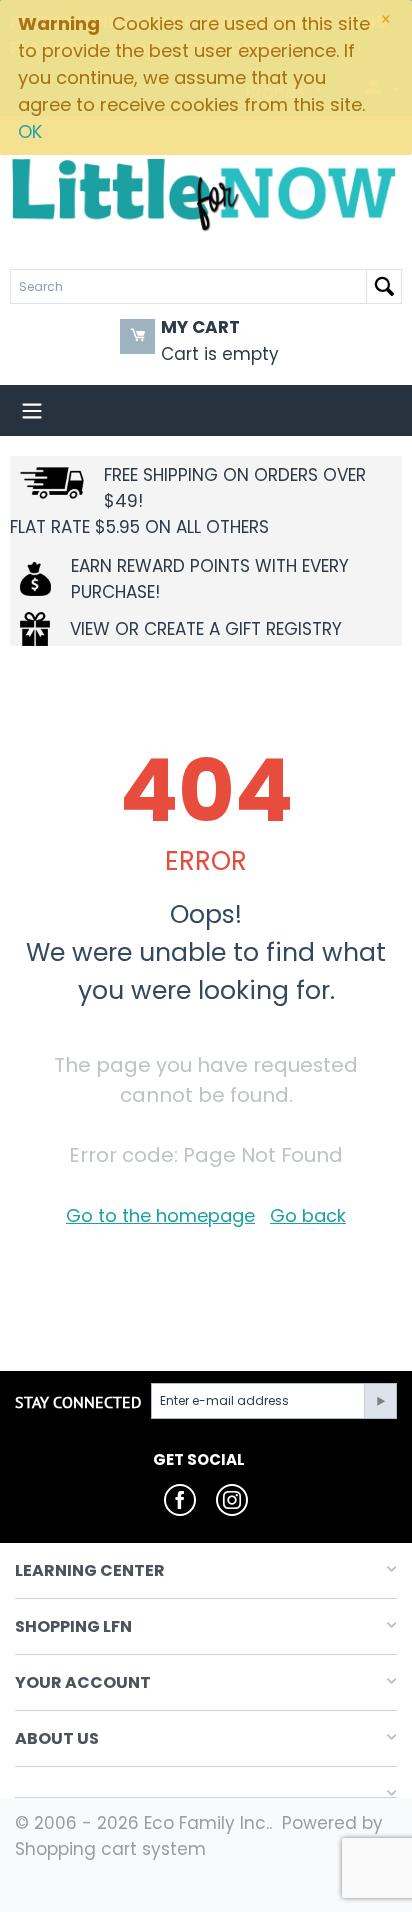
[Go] (380, 1401)
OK (30, 131)
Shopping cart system (110, 1849)
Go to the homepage (160, 1215)
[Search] (384, 286)
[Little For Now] (206, 193)
